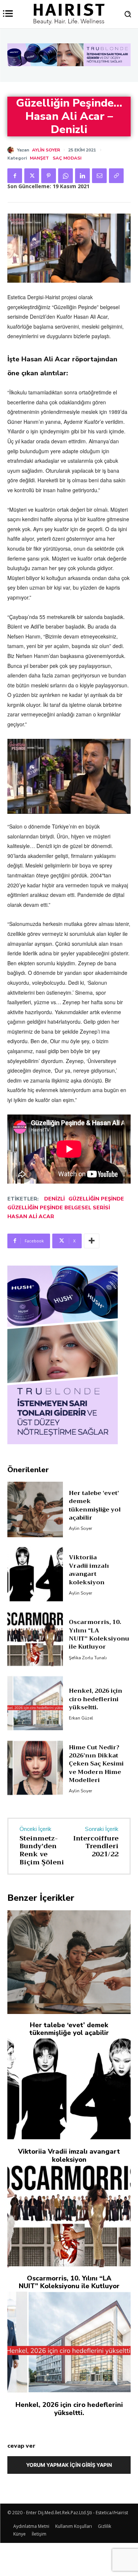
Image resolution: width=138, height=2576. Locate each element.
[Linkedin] (82, 176)
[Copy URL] (116, 176)
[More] (92, 1241)
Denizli (54, 1199)
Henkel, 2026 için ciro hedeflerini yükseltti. (95, 1699)
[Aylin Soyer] (12, 150)
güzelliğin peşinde (96, 1199)
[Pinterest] (49, 176)
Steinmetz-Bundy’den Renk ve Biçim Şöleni (42, 1850)
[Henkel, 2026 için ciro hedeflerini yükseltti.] (35, 1703)
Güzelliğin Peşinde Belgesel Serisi (59, 1208)
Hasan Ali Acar (31, 1217)
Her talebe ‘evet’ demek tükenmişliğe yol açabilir (95, 1505)
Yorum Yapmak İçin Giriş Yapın (69, 2465)
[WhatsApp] (66, 176)
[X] (32, 176)
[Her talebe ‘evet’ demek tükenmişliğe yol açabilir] (35, 1509)
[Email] (99, 176)
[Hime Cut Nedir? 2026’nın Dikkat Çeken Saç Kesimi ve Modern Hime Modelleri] (35, 1768)
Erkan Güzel (81, 1718)
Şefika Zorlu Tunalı (88, 1658)
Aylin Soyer (46, 150)
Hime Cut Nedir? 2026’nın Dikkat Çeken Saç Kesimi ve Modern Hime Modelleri (96, 1764)
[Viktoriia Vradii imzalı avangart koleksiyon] (35, 1574)
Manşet (39, 158)
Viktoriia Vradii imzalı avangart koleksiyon (89, 1570)
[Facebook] (15, 176)
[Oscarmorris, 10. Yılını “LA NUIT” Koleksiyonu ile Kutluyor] (35, 1639)
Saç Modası (67, 158)
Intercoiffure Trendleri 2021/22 (96, 1846)
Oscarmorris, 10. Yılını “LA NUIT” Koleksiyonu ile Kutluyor (99, 1634)
